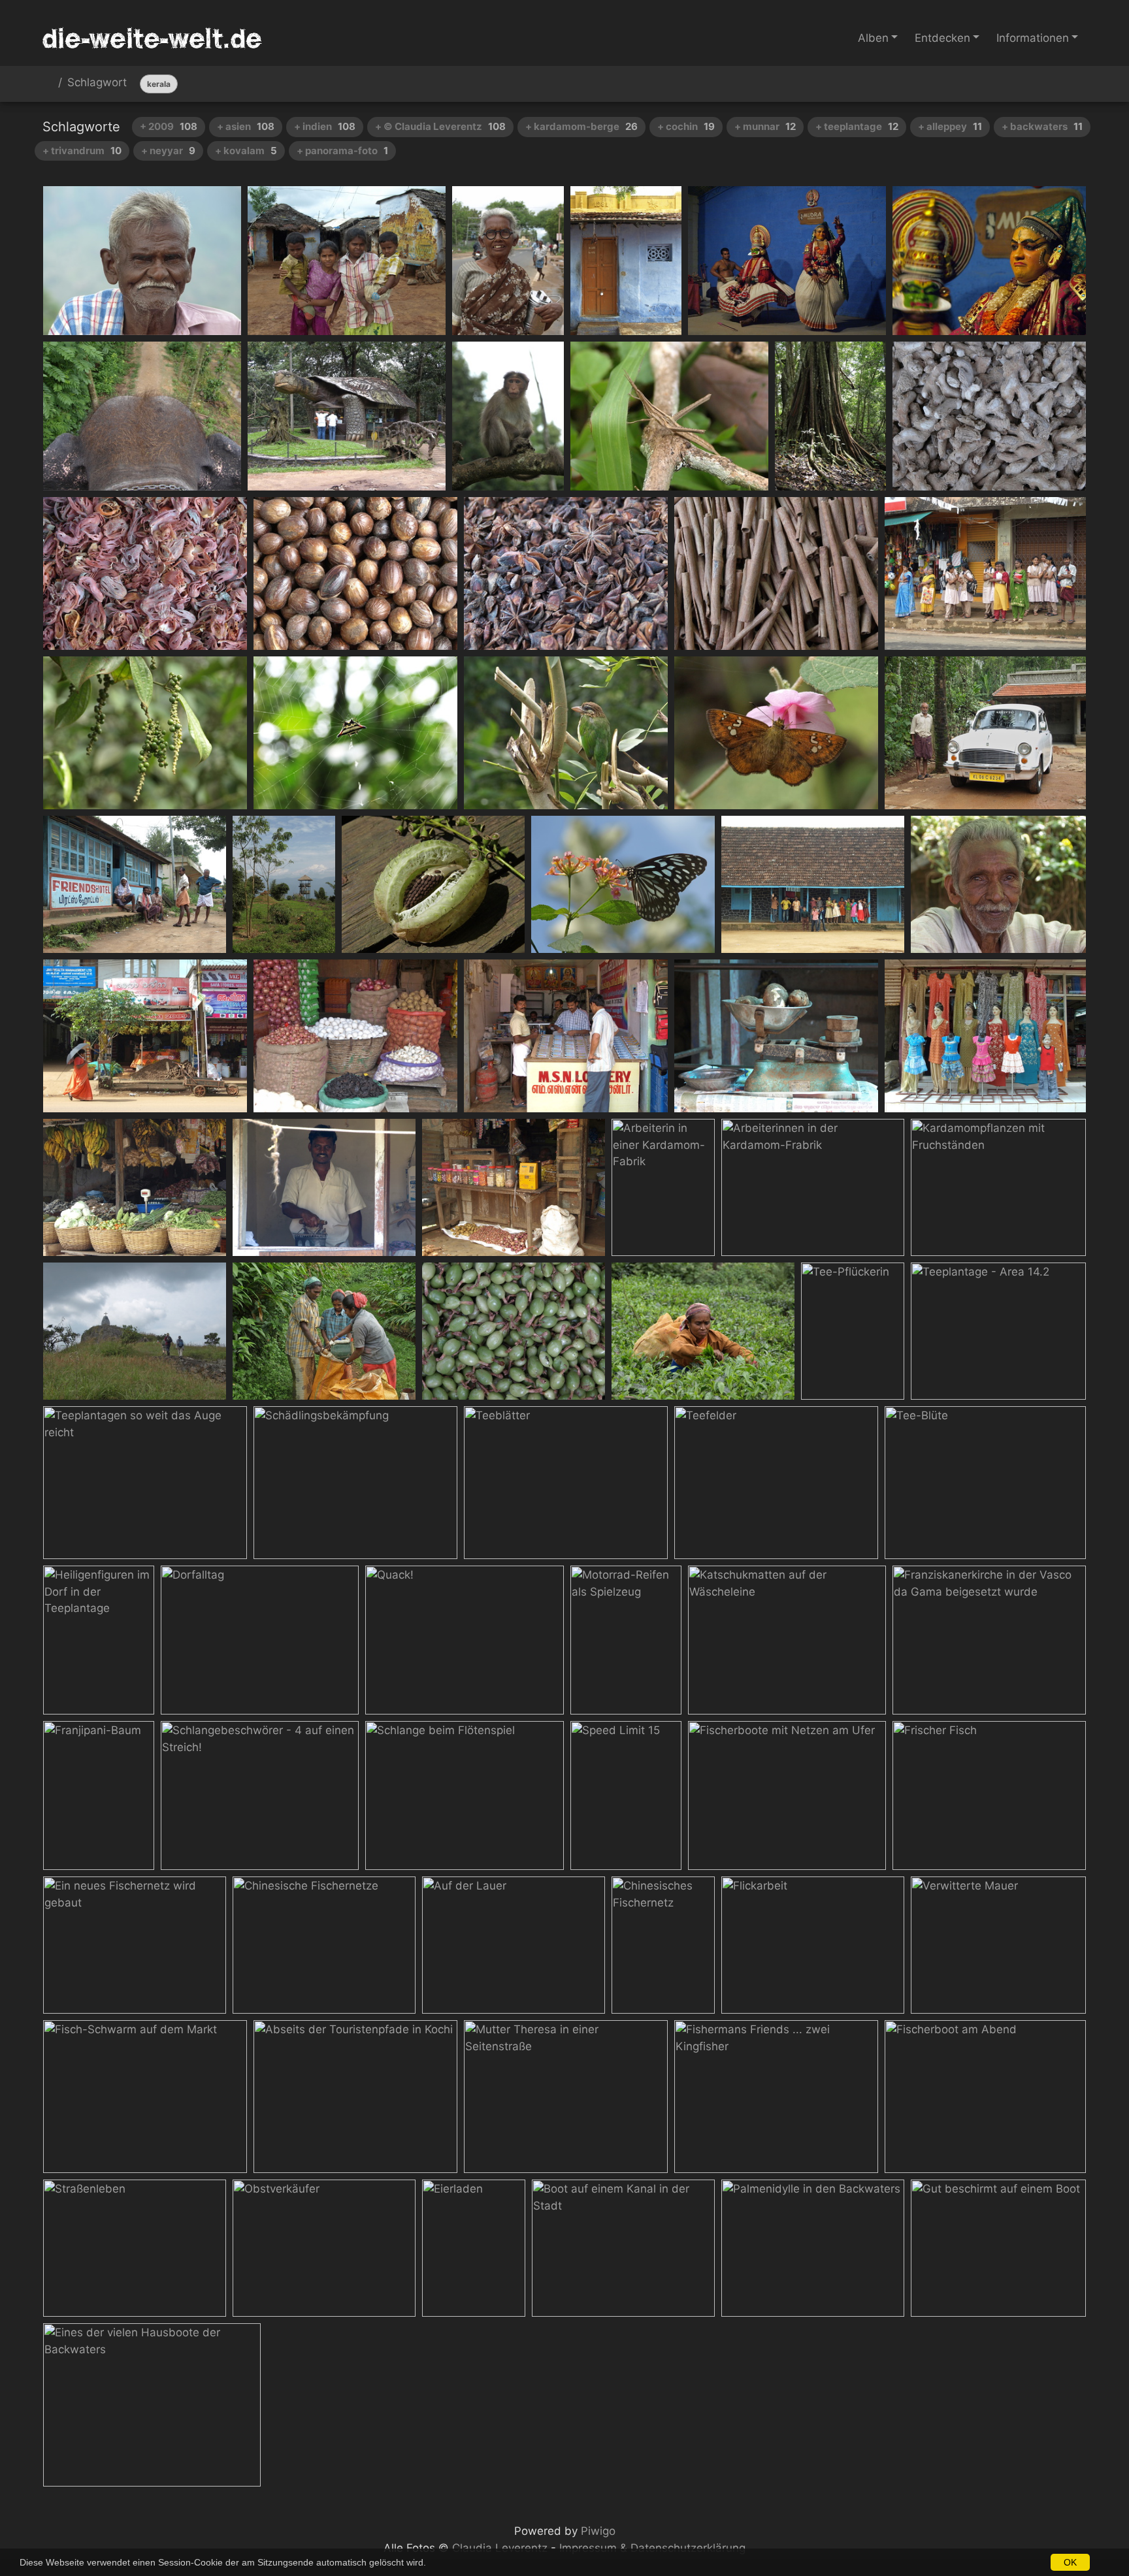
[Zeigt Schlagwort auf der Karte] (1071, 84)
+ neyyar (168, 151)
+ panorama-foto (342, 151)
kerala (159, 84)
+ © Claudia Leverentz (440, 126)
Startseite (48, 85)
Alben (873, 38)
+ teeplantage (857, 126)
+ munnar (765, 126)
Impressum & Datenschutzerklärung (652, 2548)
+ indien (325, 126)
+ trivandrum (82, 151)
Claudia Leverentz (500, 2548)
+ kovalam (246, 151)
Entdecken (942, 38)
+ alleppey (950, 126)
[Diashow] (1040, 84)
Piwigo (598, 2531)
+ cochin (686, 126)
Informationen (1033, 38)
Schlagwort (97, 83)
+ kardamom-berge (581, 126)
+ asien (246, 126)
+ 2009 (169, 126)
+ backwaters (1042, 126)
